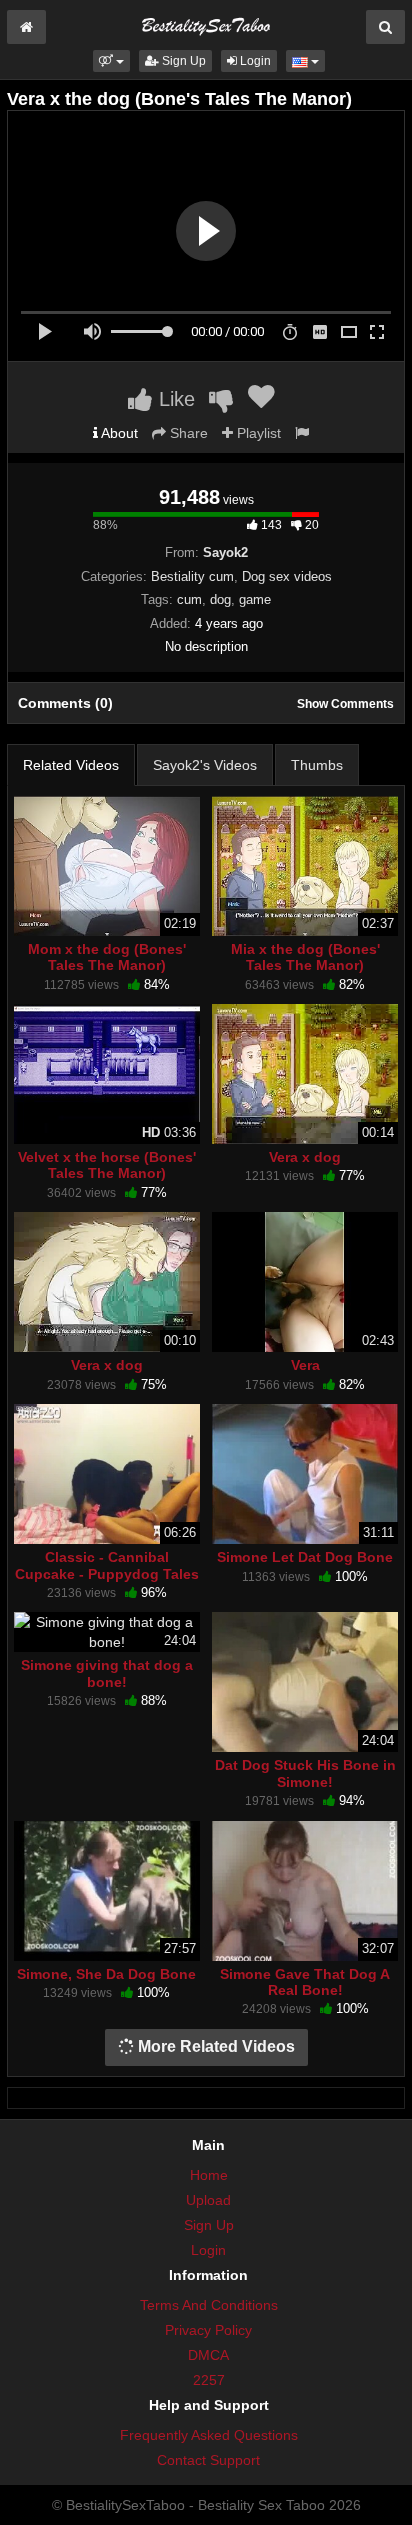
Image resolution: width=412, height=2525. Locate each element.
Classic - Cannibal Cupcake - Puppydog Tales (107, 1565)
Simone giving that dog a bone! (107, 1673)
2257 (209, 2380)
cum (189, 599)
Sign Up (182, 61)
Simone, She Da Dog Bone (106, 1974)
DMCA (208, 2355)
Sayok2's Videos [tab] (205, 765)
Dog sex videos (287, 576)
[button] (111, 61)
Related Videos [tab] (71, 765)
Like (174, 399)
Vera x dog (305, 1157)
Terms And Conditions (209, 2305)
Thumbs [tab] (317, 765)
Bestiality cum (192, 576)
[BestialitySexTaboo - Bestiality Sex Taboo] (206, 24)
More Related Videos (214, 2046)
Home (209, 2175)
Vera (305, 1365)
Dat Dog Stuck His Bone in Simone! (305, 1773)
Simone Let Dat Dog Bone (305, 1557)
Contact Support (208, 2460)
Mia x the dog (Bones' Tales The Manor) (305, 957)
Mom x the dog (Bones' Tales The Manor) (107, 957)
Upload (208, 2200)
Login (254, 61)
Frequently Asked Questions (209, 2435)
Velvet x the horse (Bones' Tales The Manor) (107, 1165)
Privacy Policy (208, 2330)
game (255, 599)
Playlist (257, 433)
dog (220, 599)
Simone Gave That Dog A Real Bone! (305, 1982)
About (118, 433)
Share (187, 433)
